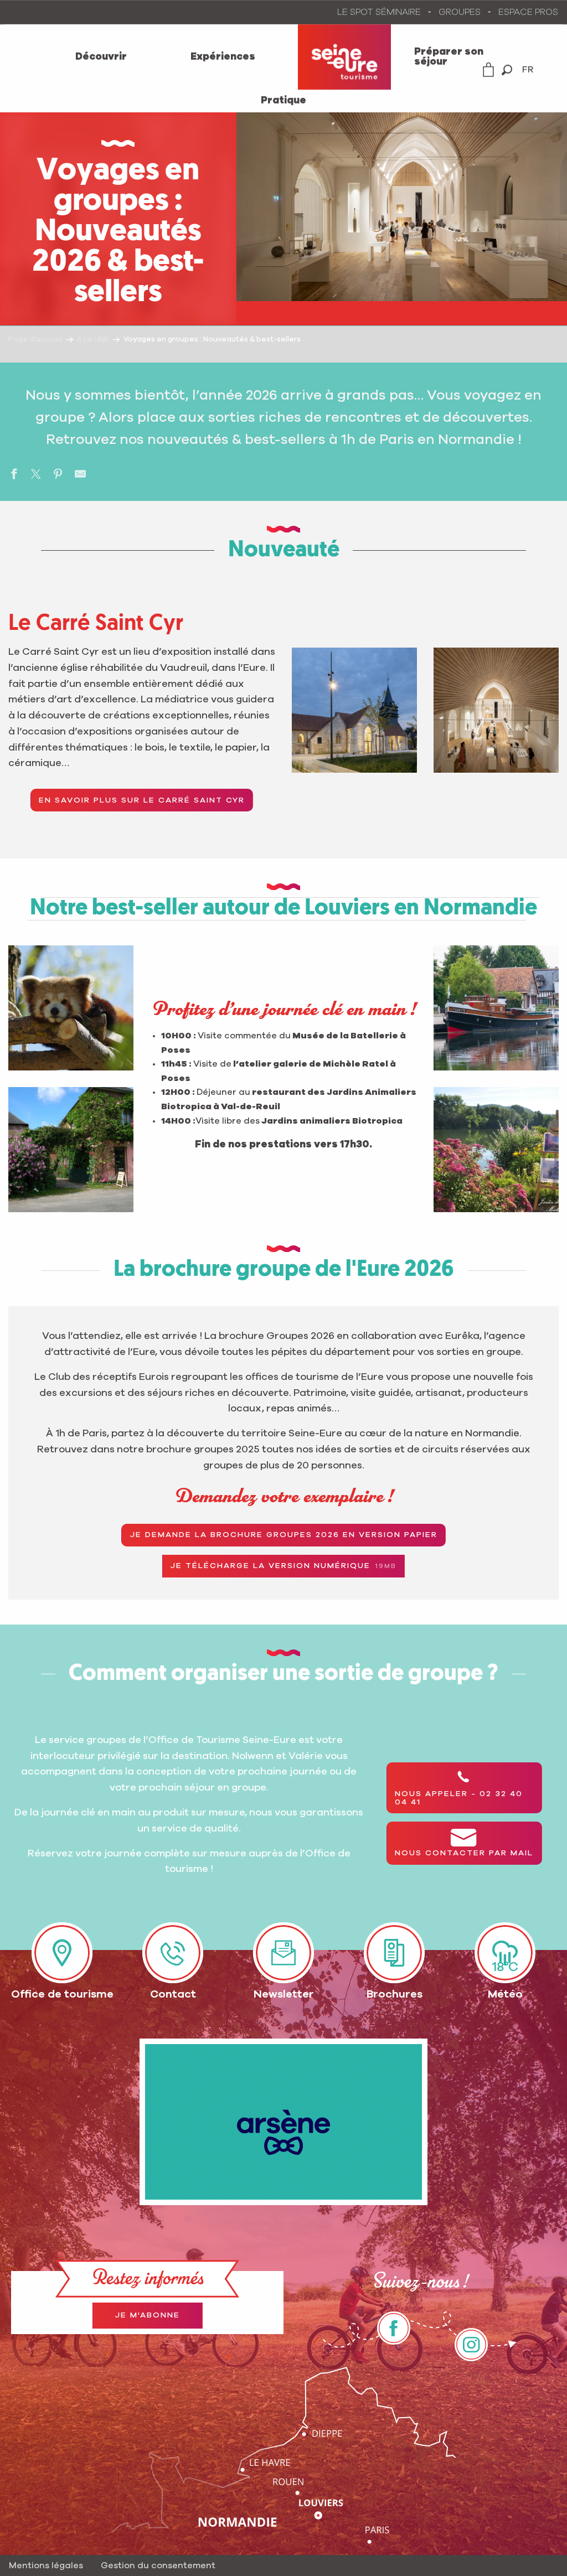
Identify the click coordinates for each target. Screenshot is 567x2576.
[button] (507, 70)
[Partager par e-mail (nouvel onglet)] (80, 476)
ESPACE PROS (528, 12)
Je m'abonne (148, 2315)
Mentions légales (46, 2565)
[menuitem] (101, 57)
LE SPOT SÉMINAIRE (379, 12)
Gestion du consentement (158, 2565)
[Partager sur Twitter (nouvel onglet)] (36, 476)
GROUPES (460, 12)
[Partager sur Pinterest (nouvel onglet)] (58, 476)
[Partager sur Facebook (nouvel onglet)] (14, 476)
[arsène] (283, 2122)
